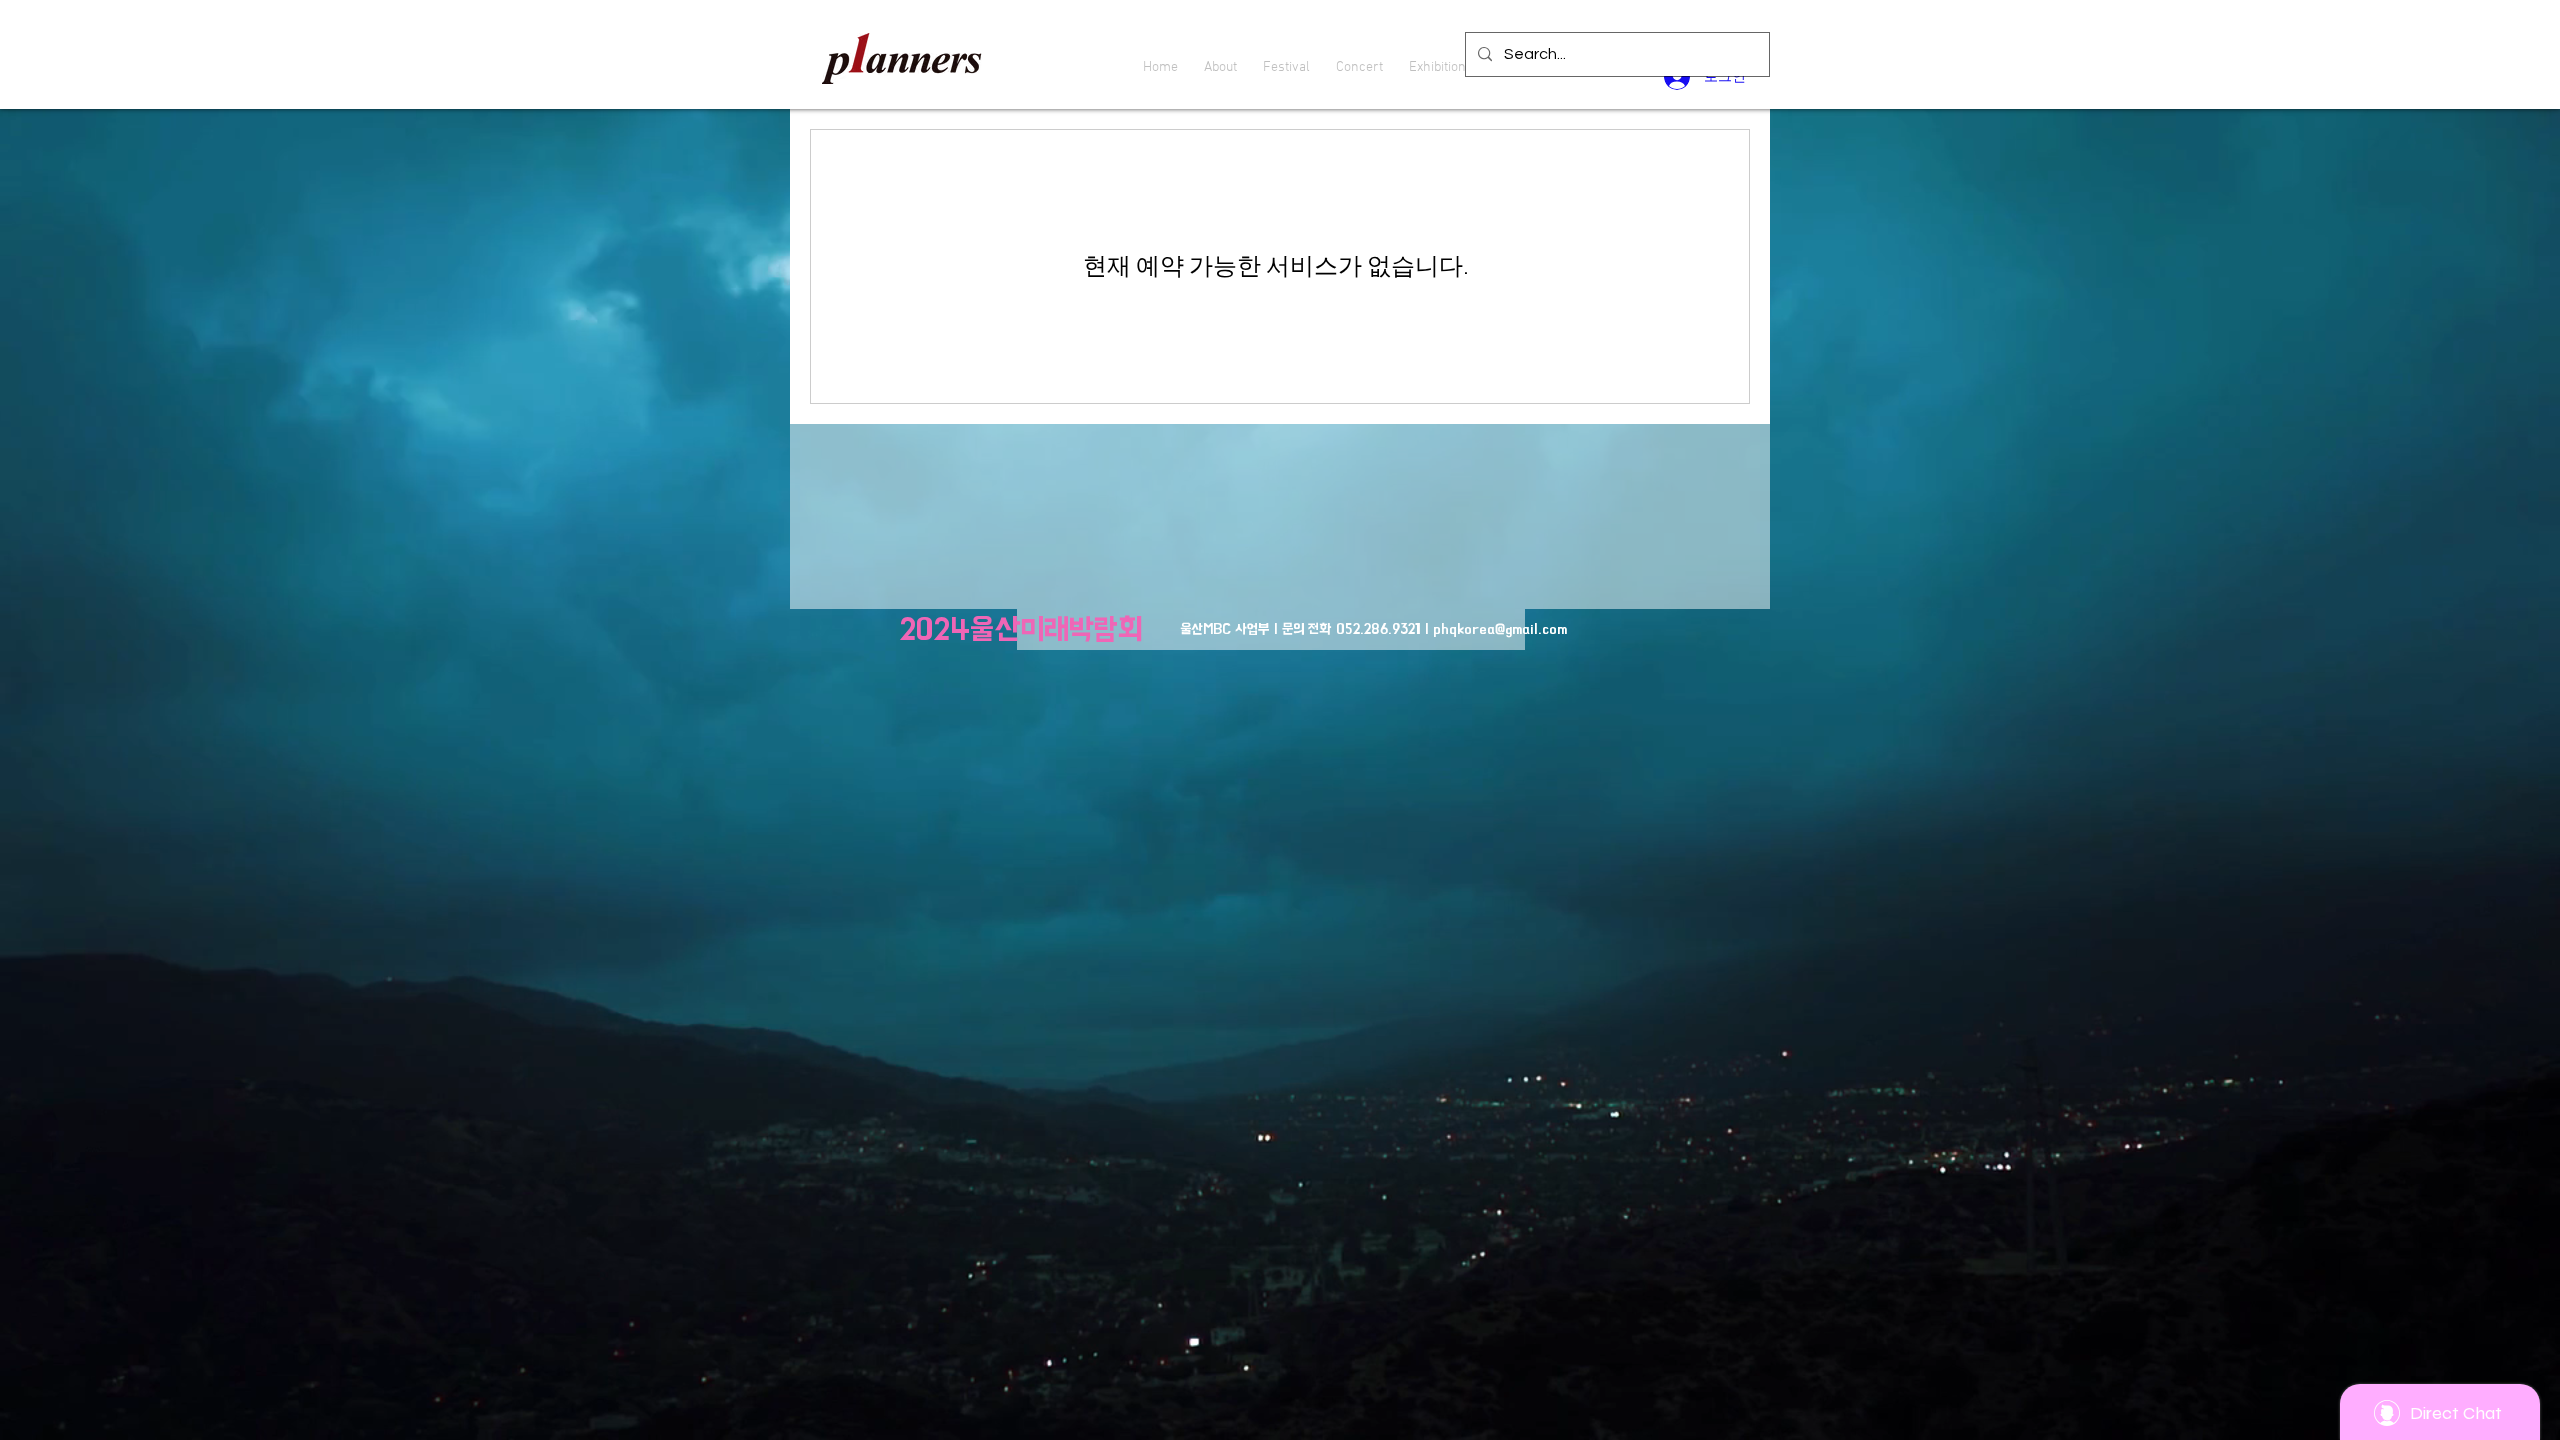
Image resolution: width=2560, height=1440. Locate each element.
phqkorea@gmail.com (1500, 628)
